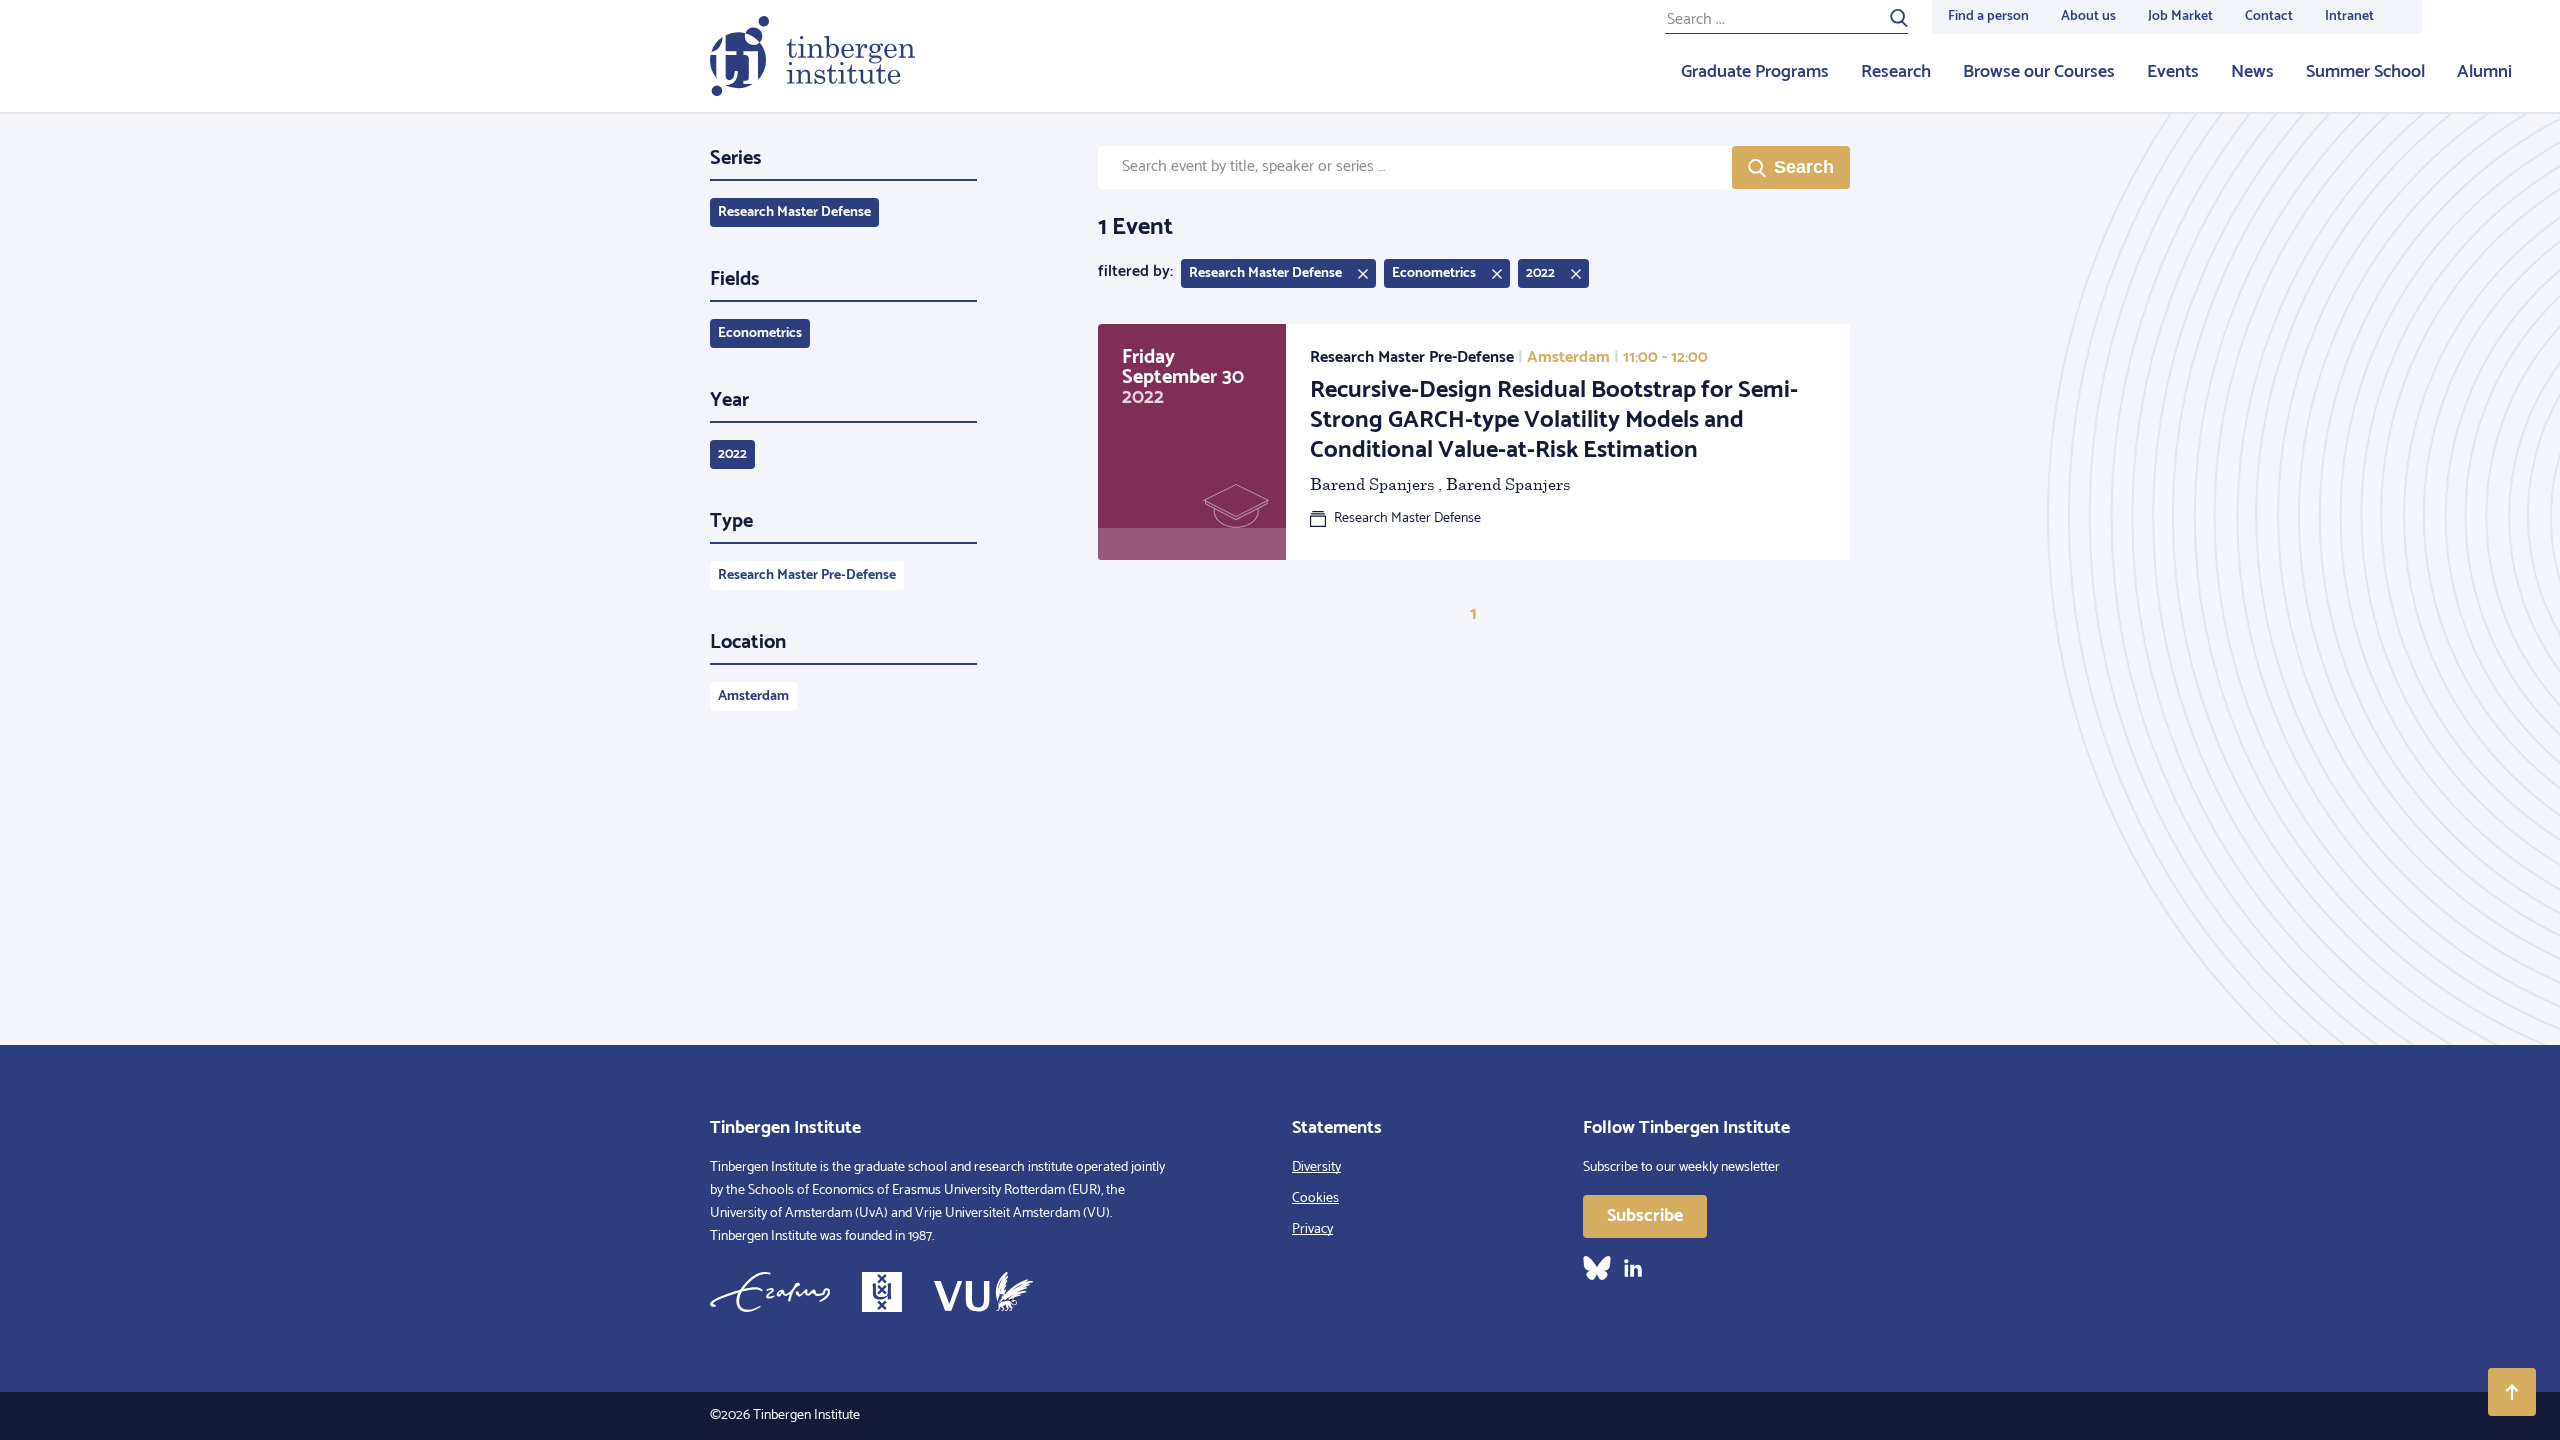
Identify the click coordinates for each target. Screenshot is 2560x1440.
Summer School (2365, 72)
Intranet (2349, 16)
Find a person (1988, 16)
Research (1896, 72)
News (2252, 72)
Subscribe (1645, 1216)
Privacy (1312, 1229)
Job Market (2180, 16)
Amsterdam (753, 696)
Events (2173, 72)
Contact (2269, 16)
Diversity (1316, 1167)
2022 (732, 454)
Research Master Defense (794, 212)
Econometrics (760, 333)
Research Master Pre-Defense (807, 575)
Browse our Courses (2039, 72)
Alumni (2484, 72)
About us (2088, 16)
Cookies (1315, 1198)
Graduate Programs (1755, 72)
